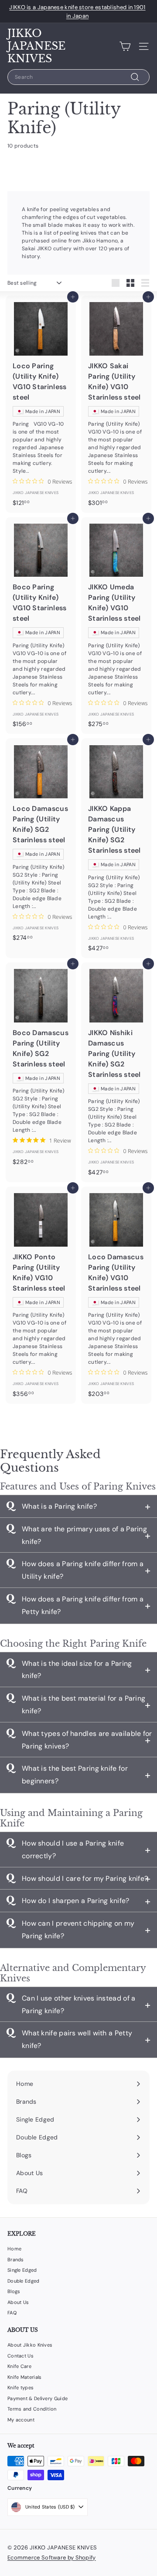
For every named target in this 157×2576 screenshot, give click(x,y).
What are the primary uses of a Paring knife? (84, 1535)
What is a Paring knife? (59, 1506)
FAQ (12, 2313)
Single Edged (22, 2270)
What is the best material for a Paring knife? (84, 1705)
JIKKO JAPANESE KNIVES (36, 46)
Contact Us (20, 2356)
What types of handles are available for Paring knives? (87, 1740)
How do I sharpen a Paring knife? (76, 1901)
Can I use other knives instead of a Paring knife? (79, 2004)
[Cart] (125, 46)
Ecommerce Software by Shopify (52, 2558)
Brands (16, 2260)
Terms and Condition (32, 2409)
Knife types (20, 2388)
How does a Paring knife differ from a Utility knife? (83, 1570)
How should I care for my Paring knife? (85, 1878)
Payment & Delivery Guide (38, 2398)
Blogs (14, 2291)
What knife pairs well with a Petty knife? (77, 2039)
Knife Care (19, 2366)
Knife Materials (25, 2377)
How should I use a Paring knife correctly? (73, 1850)
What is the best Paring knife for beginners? (75, 1775)
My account (21, 2420)
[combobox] (78, 77)
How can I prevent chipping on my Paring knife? (78, 1930)
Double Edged (24, 2281)
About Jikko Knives (30, 2345)
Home (14, 2249)
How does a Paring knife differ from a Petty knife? (83, 1605)
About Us (18, 2302)
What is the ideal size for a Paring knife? (77, 1670)
